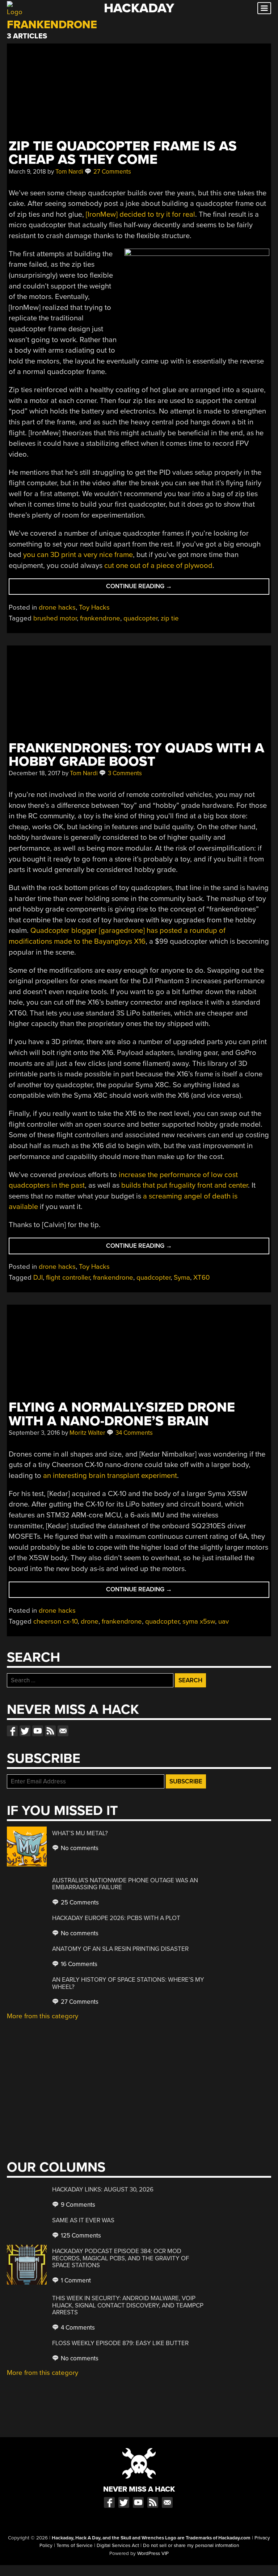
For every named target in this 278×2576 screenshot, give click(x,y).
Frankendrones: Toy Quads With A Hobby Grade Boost (136, 755)
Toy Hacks (94, 607)
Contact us (63, 1731)
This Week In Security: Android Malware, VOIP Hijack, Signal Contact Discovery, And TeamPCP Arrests (128, 2305)
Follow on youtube (38, 1731)
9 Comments (77, 2205)
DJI (38, 1277)
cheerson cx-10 (55, 1621)
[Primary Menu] (264, 8)
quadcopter (140, 618)
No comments (79, 1848)
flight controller (68, 1277)
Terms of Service (75, 2546)
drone (90, 1621)
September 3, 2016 (34, 1433)
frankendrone (100, 618)
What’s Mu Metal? (80, 1833)
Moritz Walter (87, 1433)
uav (224, 1621)
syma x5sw (199, 1621)
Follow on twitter (25, 1731)
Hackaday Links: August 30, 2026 (103, 2189)
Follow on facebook (12, 1731)
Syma (182, 1277)
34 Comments (133, 1433)
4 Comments (77, 2328)
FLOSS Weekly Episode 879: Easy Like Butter (120, 2343)
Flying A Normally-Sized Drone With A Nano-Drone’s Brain (122, 1414)
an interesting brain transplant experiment (110, 1476)
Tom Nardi (69, 172)
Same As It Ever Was (83, 2220)
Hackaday (139, 8)
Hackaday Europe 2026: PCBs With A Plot (116, 1918)
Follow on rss (50, 1731)
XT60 (201, 1277)
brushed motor (55, 618)
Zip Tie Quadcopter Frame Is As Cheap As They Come (123, 153)
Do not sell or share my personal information (191, 2546)
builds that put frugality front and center (185, 1185)
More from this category (43, 2016)
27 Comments (111, 172)
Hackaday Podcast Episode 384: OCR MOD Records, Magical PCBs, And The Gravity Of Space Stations (121, 2258)
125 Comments (80, 2236)
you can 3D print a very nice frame (78, 555)
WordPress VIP (153, 2554)
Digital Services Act (118, 2546)
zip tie (170, 618)
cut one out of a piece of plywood (158, 566)
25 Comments (79, 1902)
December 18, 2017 (35, 773)
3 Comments (124, 773)
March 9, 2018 (27, 172)
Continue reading (156, 588)
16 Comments (78, 1964)
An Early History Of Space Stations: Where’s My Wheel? (128, 1983)
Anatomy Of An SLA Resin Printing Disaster (120, 1949)
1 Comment (75, 2280)
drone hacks (57, 607)
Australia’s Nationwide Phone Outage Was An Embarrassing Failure (125, 1884)
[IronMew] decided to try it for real (140, 214)
